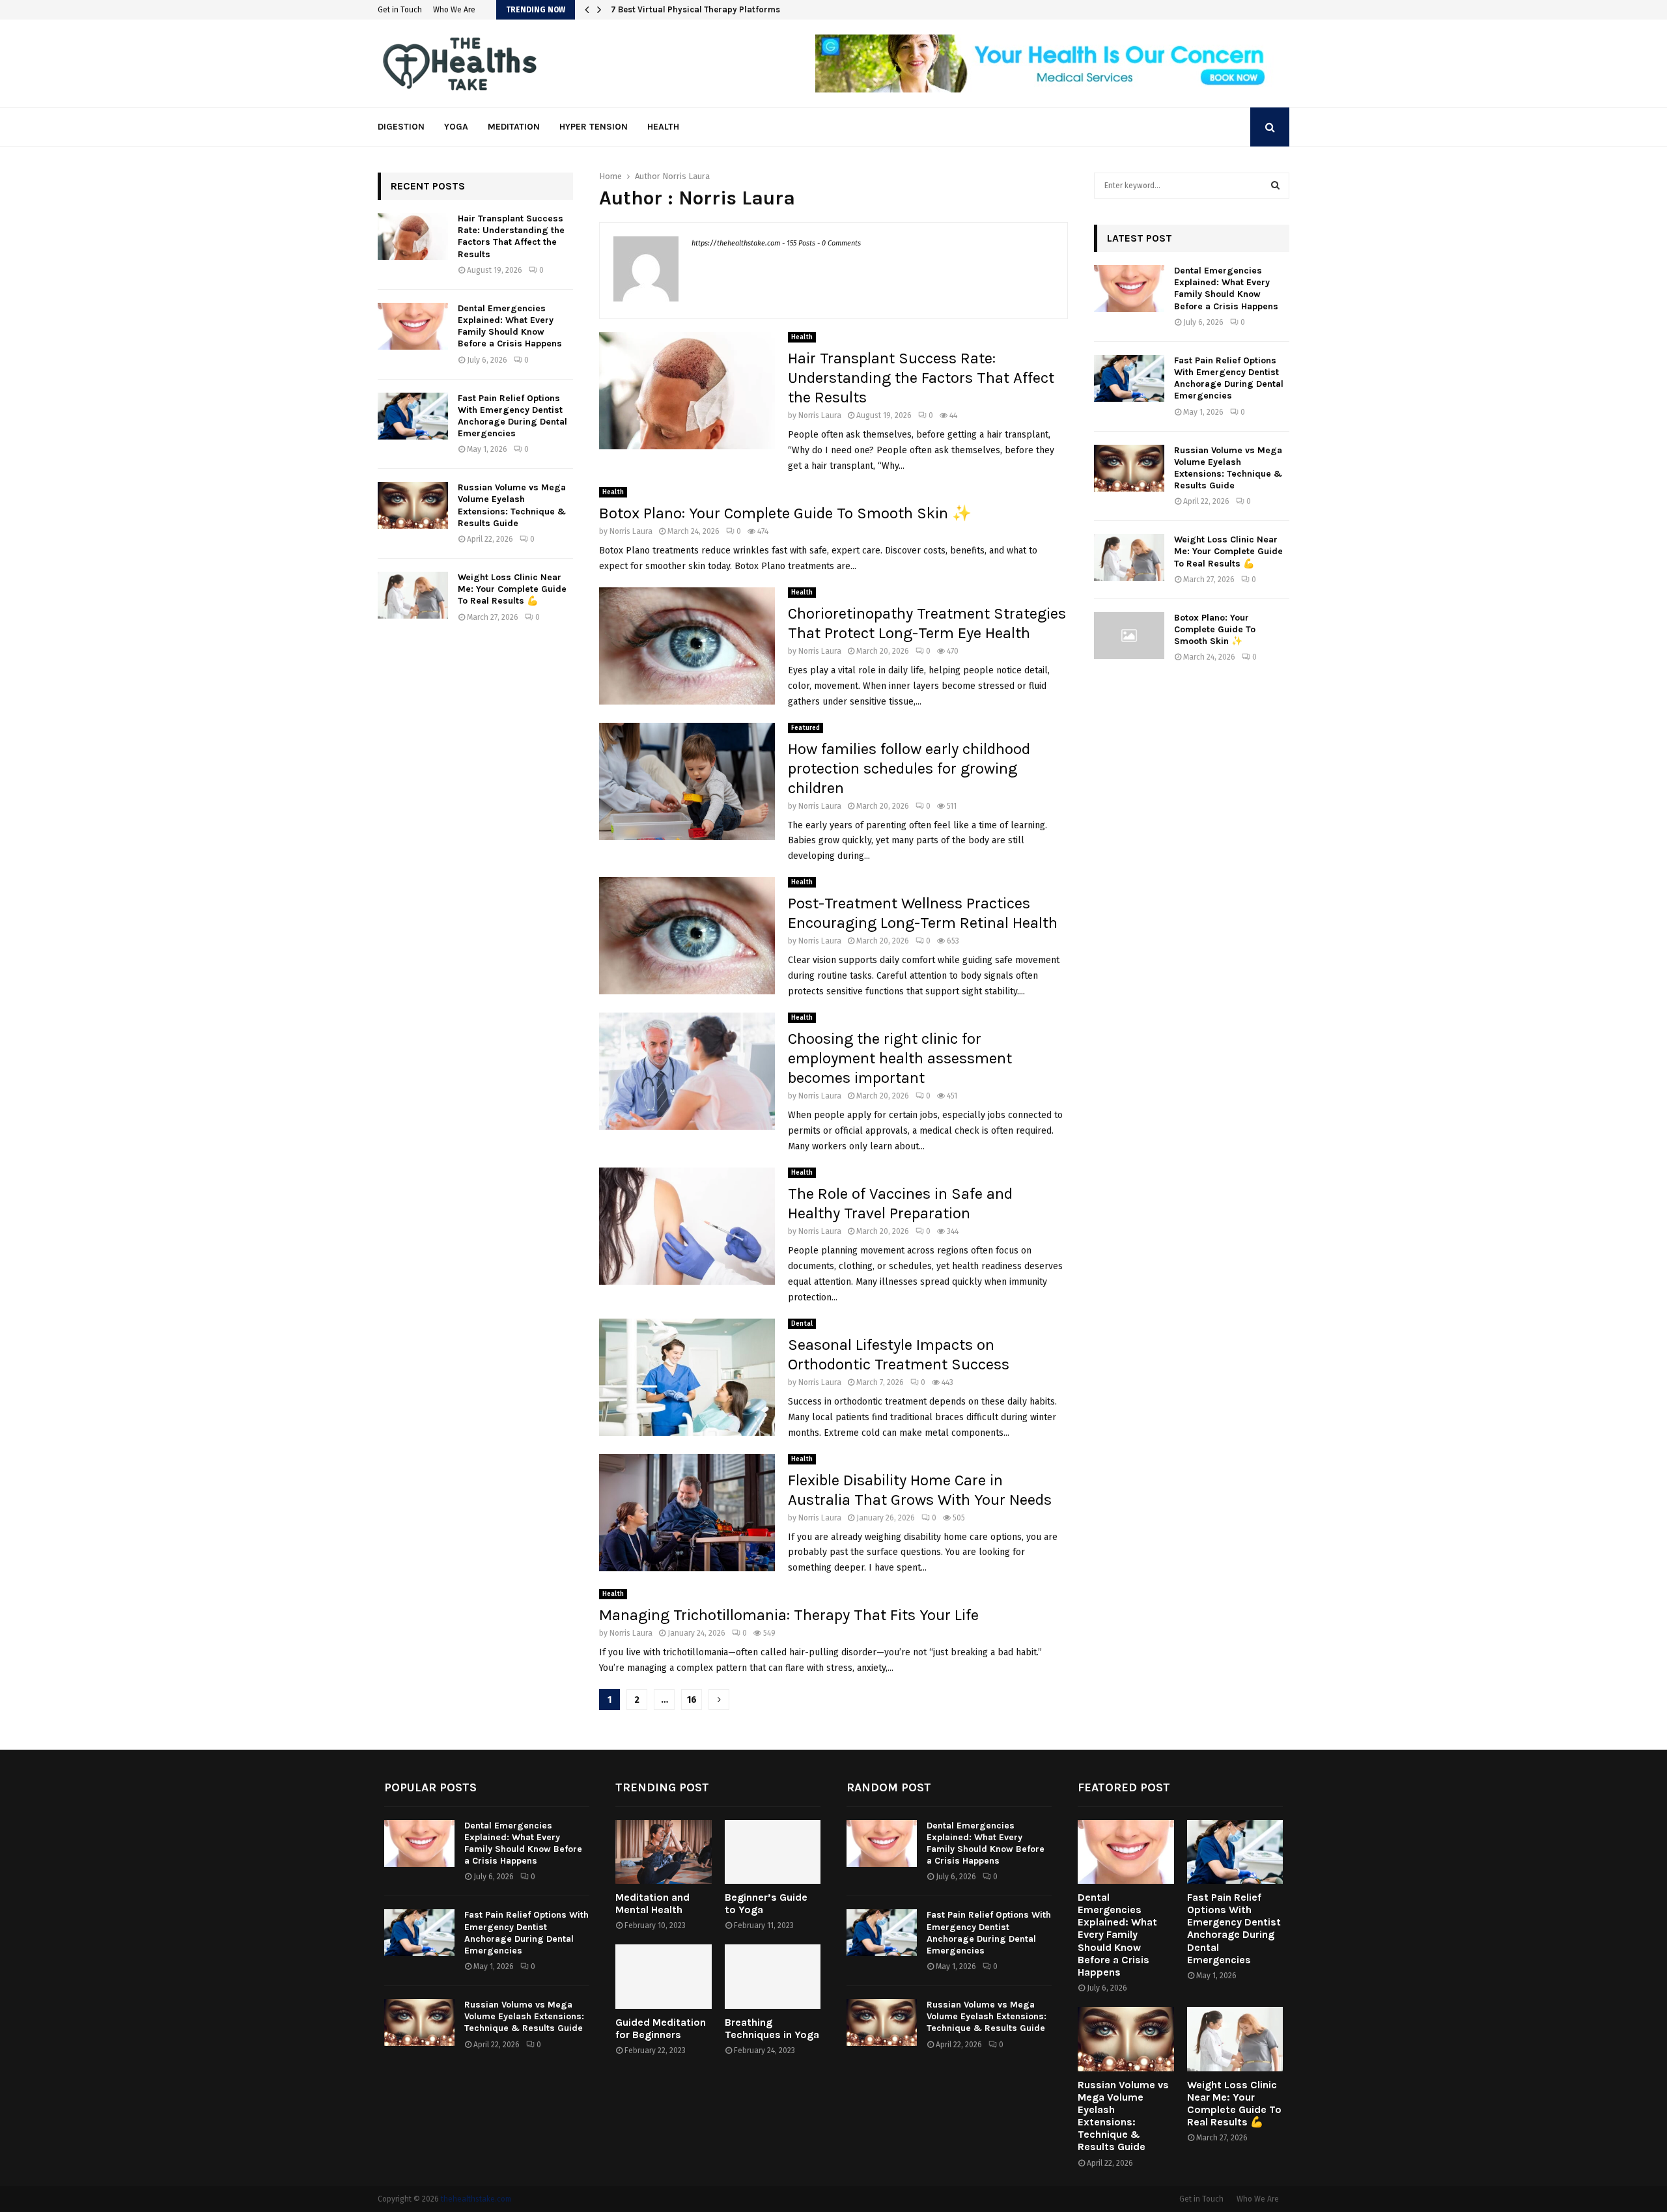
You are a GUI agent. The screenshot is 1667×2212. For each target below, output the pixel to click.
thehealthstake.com (476, 2199)
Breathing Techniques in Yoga (772, 2028)
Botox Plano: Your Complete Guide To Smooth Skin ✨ (785, 513)
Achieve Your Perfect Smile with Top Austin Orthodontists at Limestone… (756, 9)
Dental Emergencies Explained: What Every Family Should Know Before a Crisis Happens (510, 326)
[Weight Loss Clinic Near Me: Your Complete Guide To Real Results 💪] (413, 595)
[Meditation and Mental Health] (664, 1852)
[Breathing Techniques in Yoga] (773, 1976)
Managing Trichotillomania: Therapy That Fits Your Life (789, 1615)
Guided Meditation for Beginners (661, 2028)
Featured (805, 728)
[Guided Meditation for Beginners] (664, 1976)
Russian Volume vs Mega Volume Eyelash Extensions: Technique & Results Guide (512, 505)
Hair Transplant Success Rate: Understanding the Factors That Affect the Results (921, 378)
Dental (802, 1324)
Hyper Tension (594, 127)
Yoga (456, 127)
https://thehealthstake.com (736, 243)
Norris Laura (686, 176)
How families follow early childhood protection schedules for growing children (909, 768)
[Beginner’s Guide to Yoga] (773, 1852)
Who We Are (454, 10)
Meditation (514, 127)
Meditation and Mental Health (652, 1903)
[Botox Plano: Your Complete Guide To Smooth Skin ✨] (1129, 636)
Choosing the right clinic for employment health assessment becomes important (900, 1058)
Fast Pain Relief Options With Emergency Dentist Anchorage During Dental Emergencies (512, 416)
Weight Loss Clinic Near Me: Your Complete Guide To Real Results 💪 (512, 589)
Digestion (401, 127)
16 (692, 1700)
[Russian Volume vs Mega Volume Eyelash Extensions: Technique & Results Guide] (413, 505)
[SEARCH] (1275, 186)
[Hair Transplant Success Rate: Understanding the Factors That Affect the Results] (413, 236)
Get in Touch (400, 10)
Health (663, 127)
